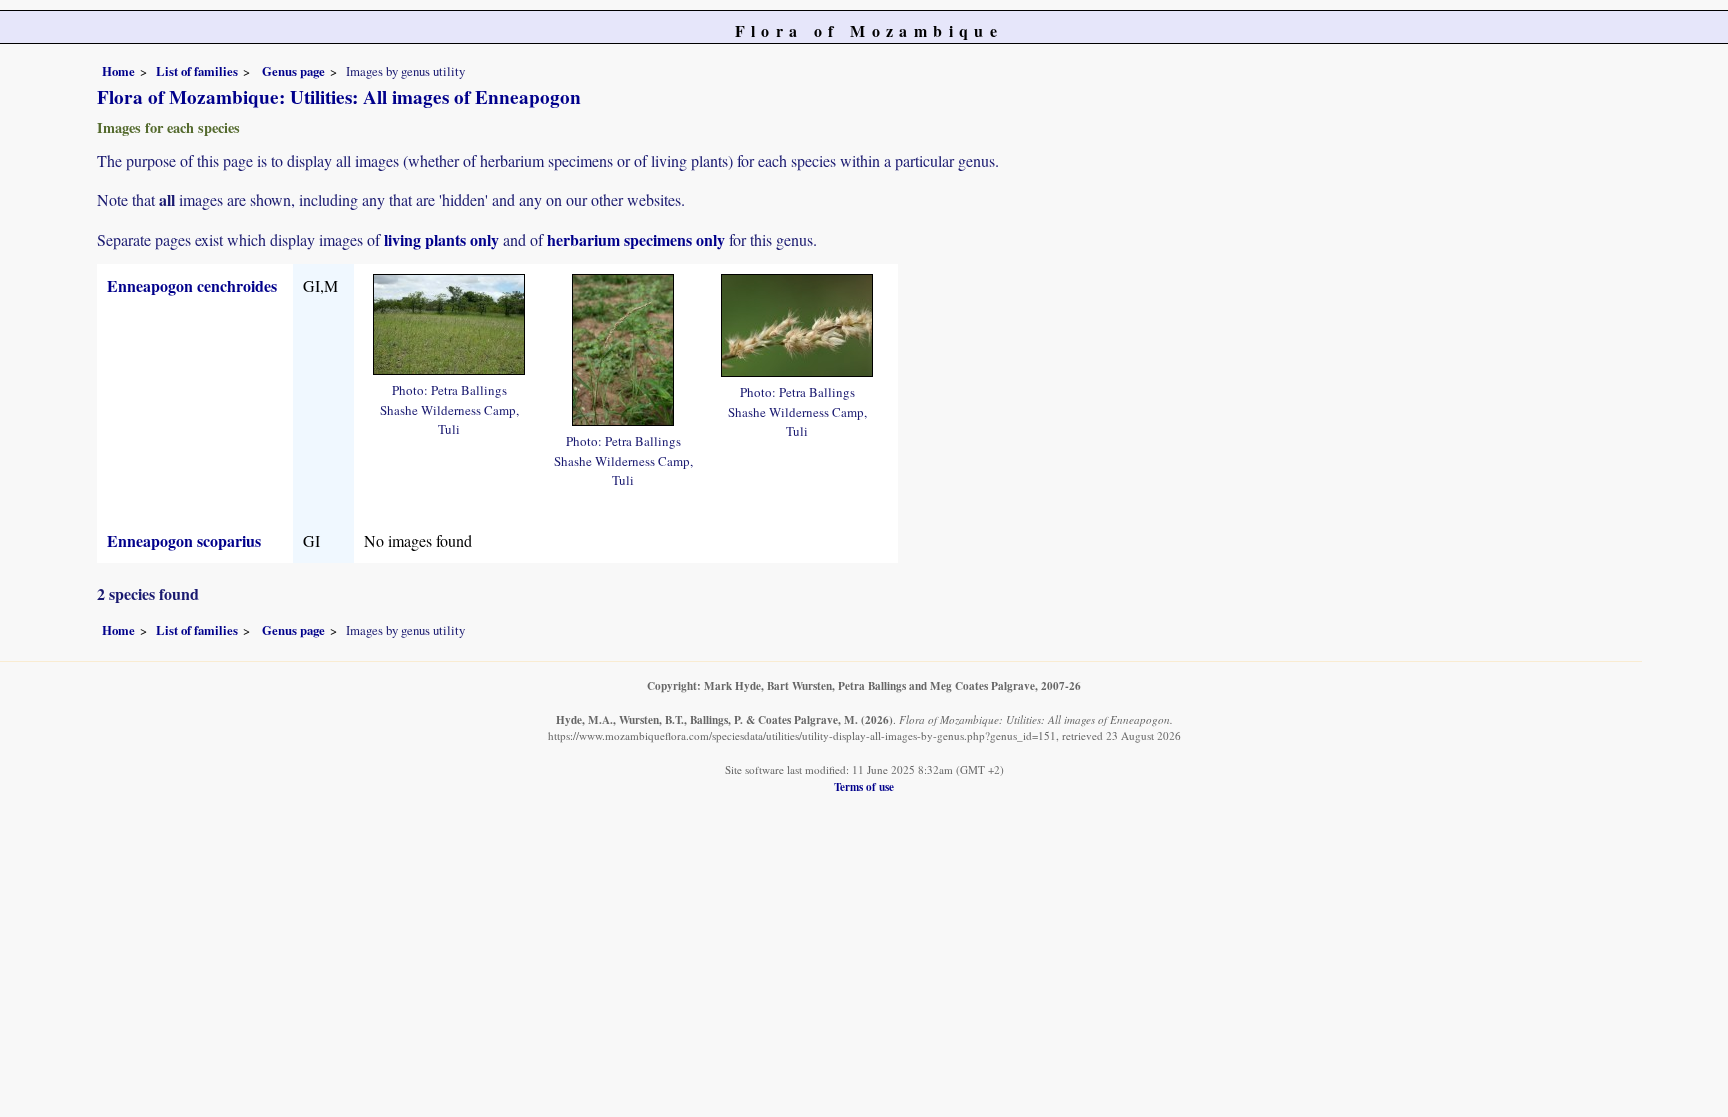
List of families (197, 71)
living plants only (441, 239)
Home (118, 71)
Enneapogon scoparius (184, 540)
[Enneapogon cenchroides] (449, 321)
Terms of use (864, 786)
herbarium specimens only (636, 239)
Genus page (293, 71)
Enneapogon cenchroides (192, 285)
